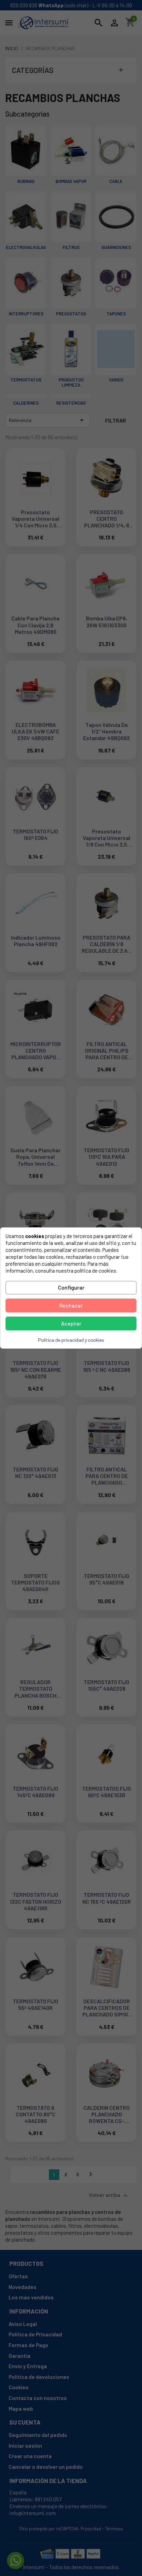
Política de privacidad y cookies (71, 1340)
